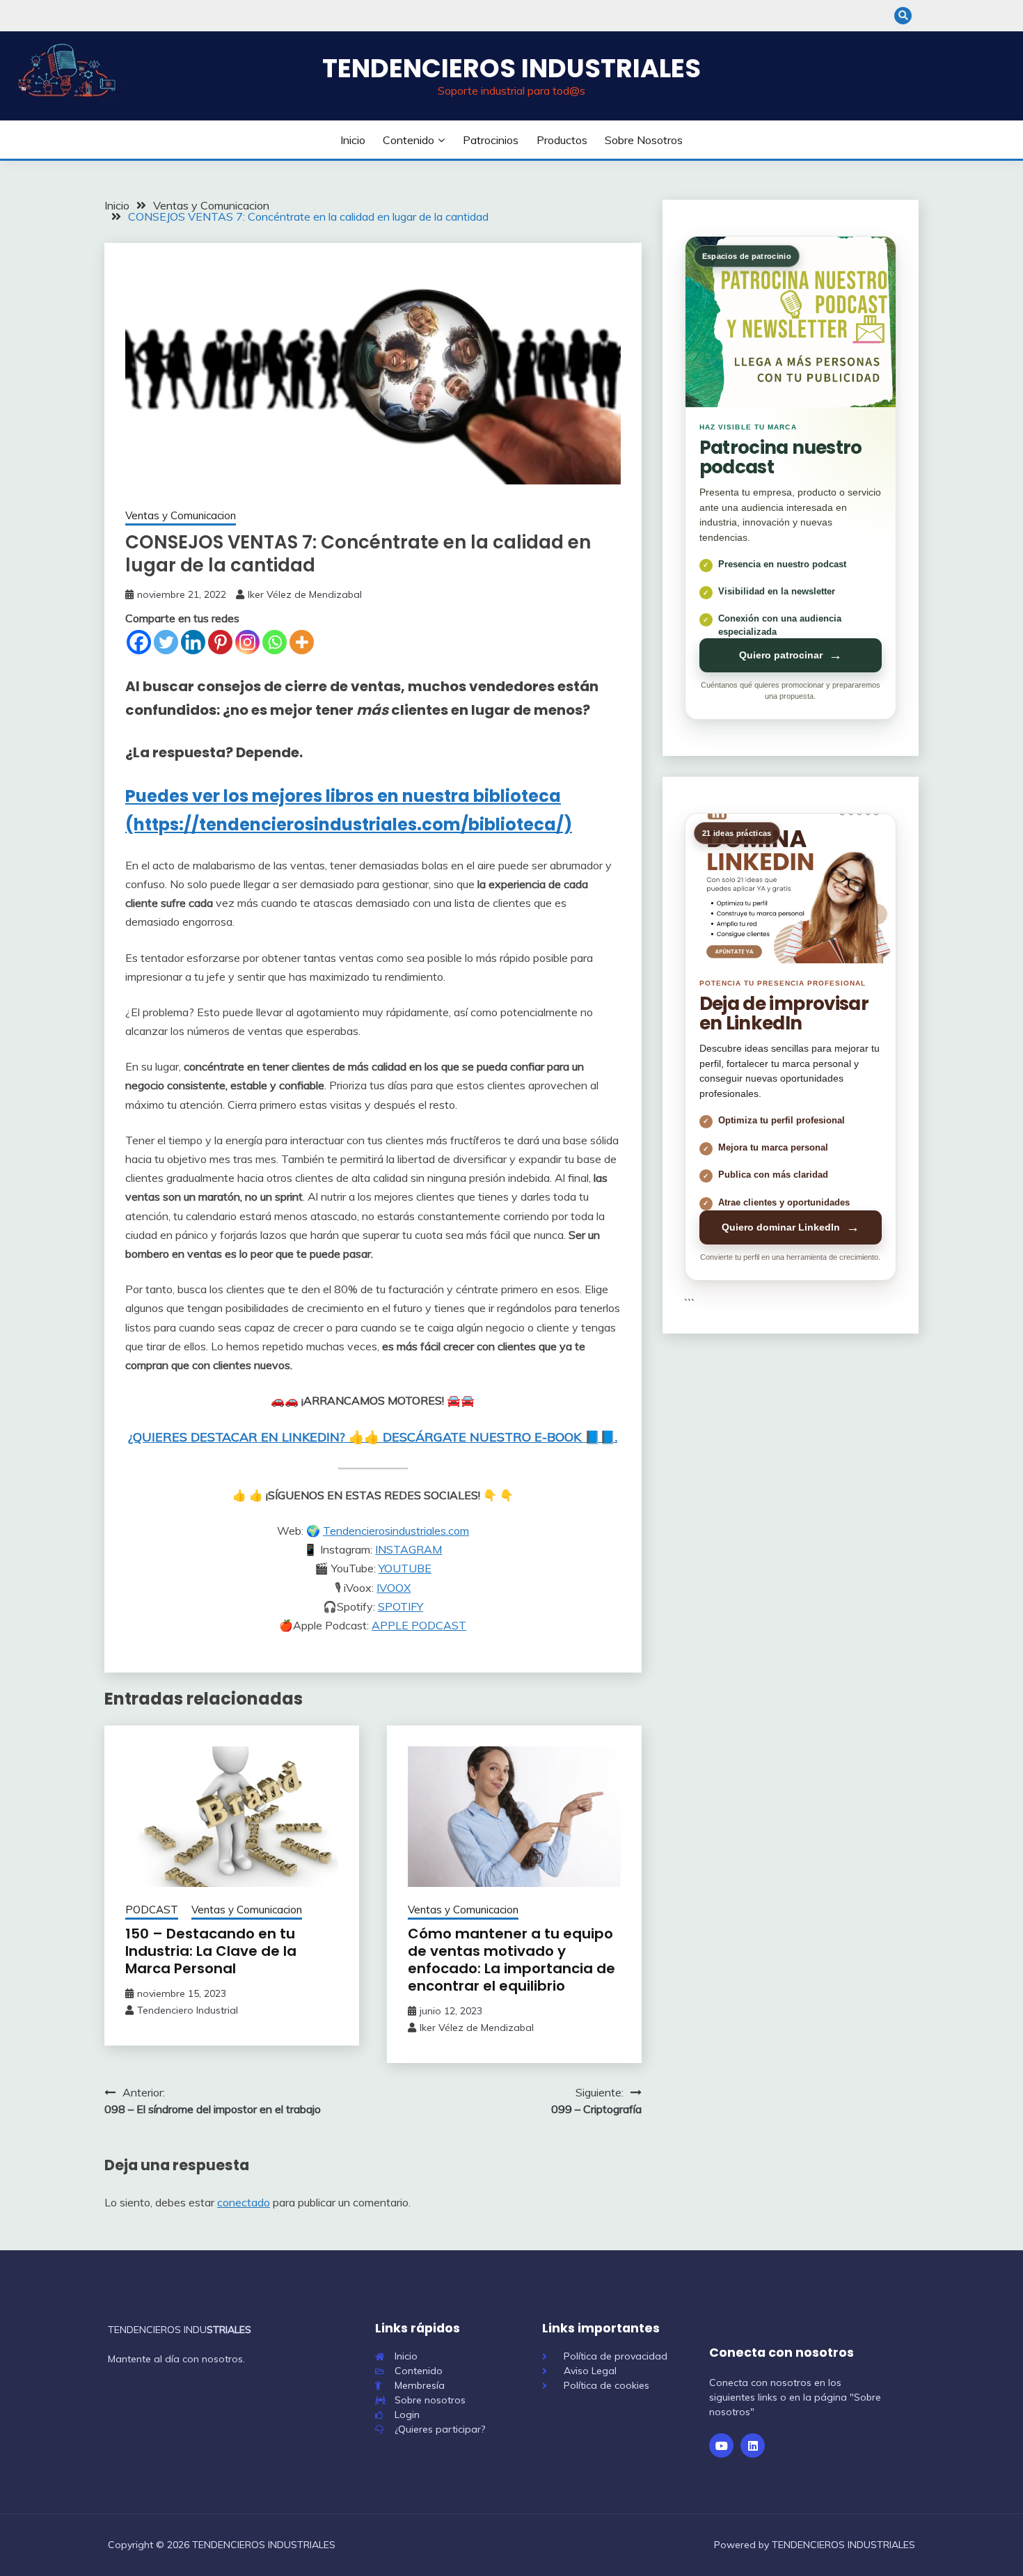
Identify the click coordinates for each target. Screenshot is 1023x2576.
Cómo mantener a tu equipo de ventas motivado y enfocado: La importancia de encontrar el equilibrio (511, 1960)
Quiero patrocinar (791, 655)
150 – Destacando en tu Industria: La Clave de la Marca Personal (211, 1951)
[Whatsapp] (275, 642)
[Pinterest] (220, 642)
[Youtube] (721, 2445)
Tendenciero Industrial (188, 2010)
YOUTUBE (405, 1568)
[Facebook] (139, 642)
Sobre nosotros (644, 140)
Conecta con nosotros (782, 2353)
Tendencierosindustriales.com (396, 1531)
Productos (562, 140)
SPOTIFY (401, 1606)
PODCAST (439, 1625)
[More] (302, 642)
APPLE (391, 1625)
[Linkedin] (193, 642)
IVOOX (394, 1588)
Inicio (353, 140)
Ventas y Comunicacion (181, 515)
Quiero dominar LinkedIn (791, 1227)
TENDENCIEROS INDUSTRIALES (511, 68)
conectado (244, 2202)
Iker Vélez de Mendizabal (305, 594)
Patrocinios (491, 140)
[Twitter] (166, 642)
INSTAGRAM (409, 1549)
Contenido (409, 140)
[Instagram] (247, 642)
